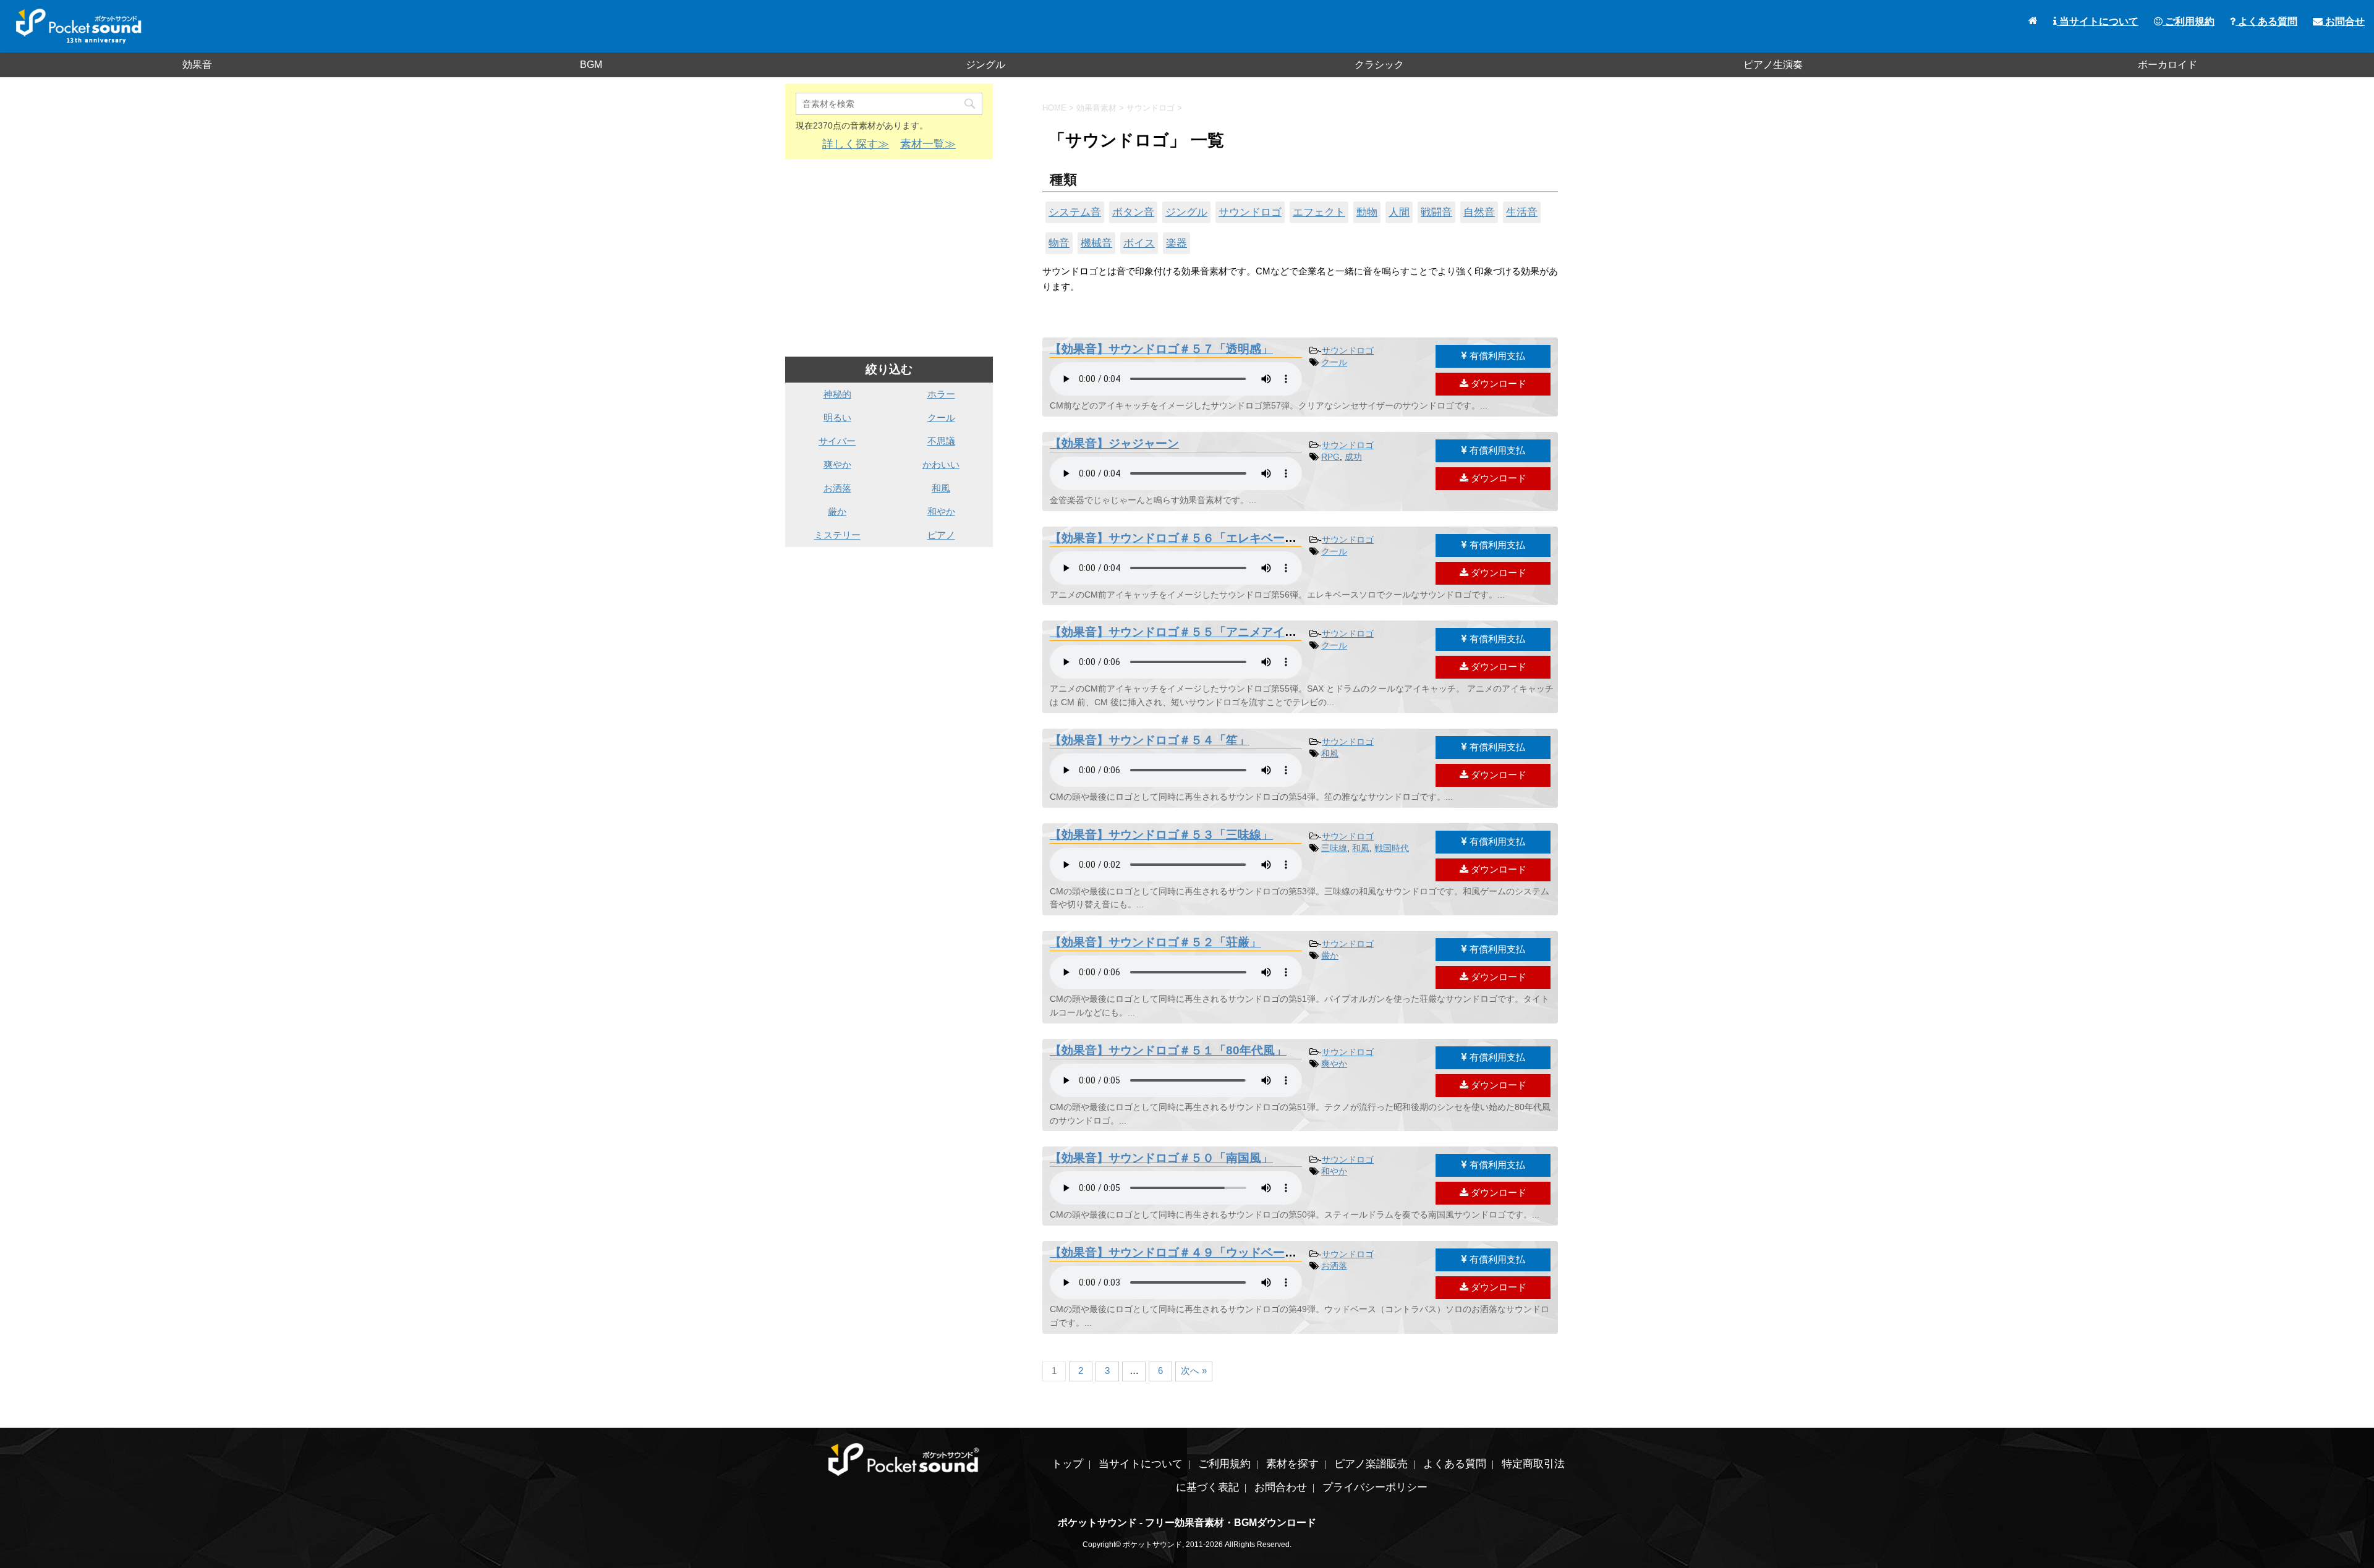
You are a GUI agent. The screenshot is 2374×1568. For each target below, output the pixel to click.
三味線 (1334, 848)
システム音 (1075, 212)
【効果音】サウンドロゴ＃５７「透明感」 (1161, 349)
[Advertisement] (889, 258)
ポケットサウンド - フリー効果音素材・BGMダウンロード (1187, 1523)
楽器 (1176, 243)
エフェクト (1319, 212)
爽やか (1334, 1064)
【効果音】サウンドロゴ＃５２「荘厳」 (1155, 942)
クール (1334, 362)
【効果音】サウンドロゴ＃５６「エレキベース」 (1179, 538)
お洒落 (1334, 1266)
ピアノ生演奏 (1773, 65)
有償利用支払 (1496, 356)
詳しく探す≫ (856, 144)
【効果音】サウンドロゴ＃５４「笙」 (1150, 740)
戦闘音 (1436, 212)
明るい (837, 417)
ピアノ (941, 535)
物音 (1059, 243)
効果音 (197, 65)
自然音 (1479, 212)
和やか (1334, 1171)
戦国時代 (1392, 848)
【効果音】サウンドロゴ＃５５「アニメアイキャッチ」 (1197, 632)
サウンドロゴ (1250, 212)
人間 (1399, 212)
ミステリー (837, 535)
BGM (591, 65)
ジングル (985, 65)
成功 (1353, 457)
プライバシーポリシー (1375, 1487)
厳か (1330, 956)
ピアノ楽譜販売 (1371, 1464)
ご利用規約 (2189, 21)
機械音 (1096, 243)
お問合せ (2344, 21)
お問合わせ (1281, 1487)
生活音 (1522, 212)
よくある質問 (2266, 21)
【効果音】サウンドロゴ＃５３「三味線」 (1161, 835)
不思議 (941, 441)
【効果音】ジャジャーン (1114, 443)
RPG (1330, 457)
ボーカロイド (2168, 65)
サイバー (837, 441)
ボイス (1139, 243)
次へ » (1194, 1371)
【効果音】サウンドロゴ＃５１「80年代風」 (1168, 1050)
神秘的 (837, 394)
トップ (1067, 1464)
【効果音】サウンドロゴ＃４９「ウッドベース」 (1179, 1252)
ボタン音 (1133, 212)
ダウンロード (1497, 384)
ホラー (941, 394)
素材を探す (1292, 1464)
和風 (1330, 753)
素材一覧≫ (928, 144)
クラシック (1379, 65)
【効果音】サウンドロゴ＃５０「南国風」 (1161, 1158)
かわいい (941, 464)
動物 (1367, 212)
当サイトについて (2098, 21)
